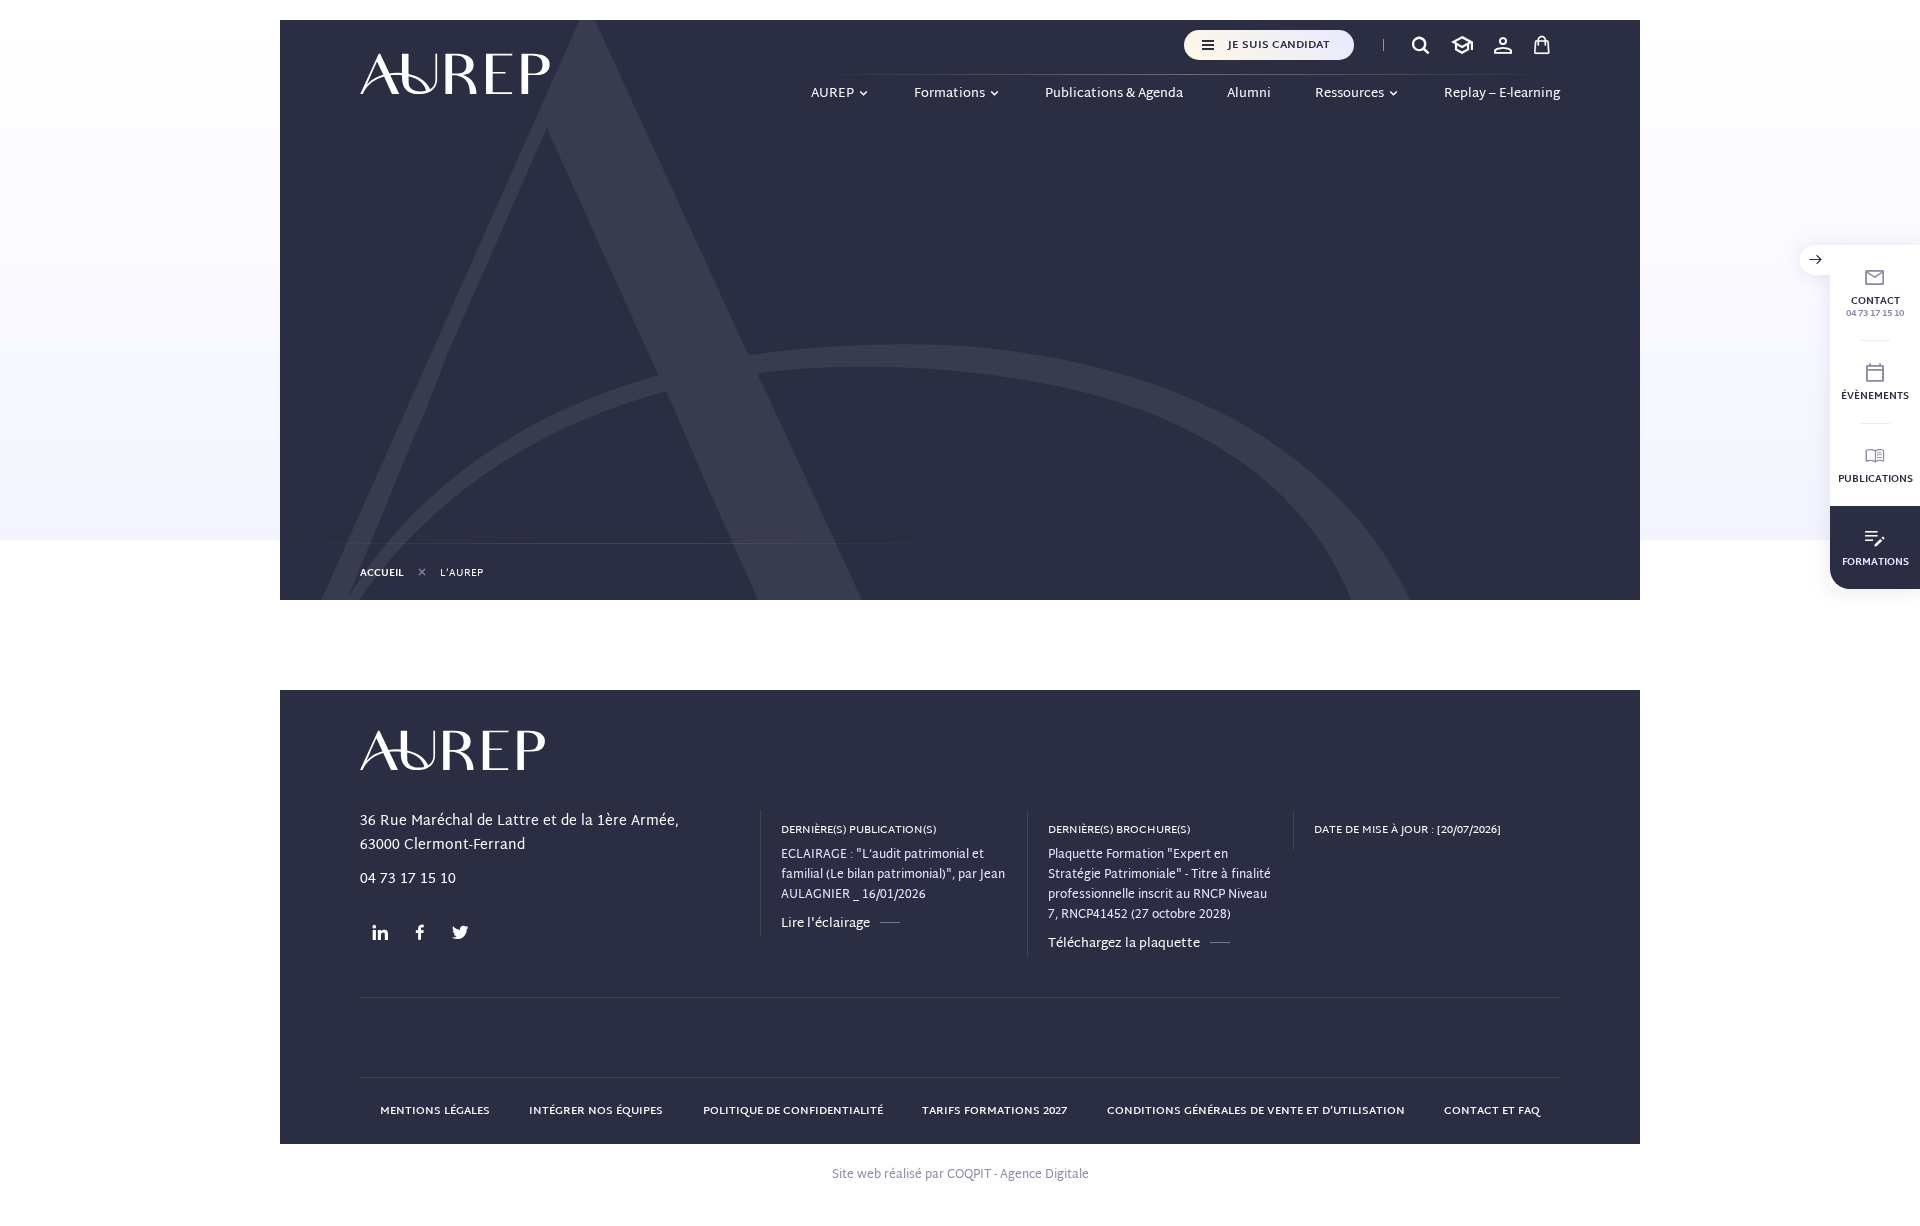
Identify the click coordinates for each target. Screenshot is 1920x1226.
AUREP (832, 94)
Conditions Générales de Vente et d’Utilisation (1256, 1111)
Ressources (1349, 94)
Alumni (1249, 94)
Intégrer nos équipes (596, 1111)
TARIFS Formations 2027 (994, 1111)
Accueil (382, 573)
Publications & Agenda (1114, 94)
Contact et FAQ (1492, 1111)
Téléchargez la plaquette (1124, 944)
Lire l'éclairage (825, 924)
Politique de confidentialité (793, 1111)
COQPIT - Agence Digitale (1018, 1175)
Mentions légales (435, 1111)
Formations (949, 94)
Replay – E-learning (1502, 94)
